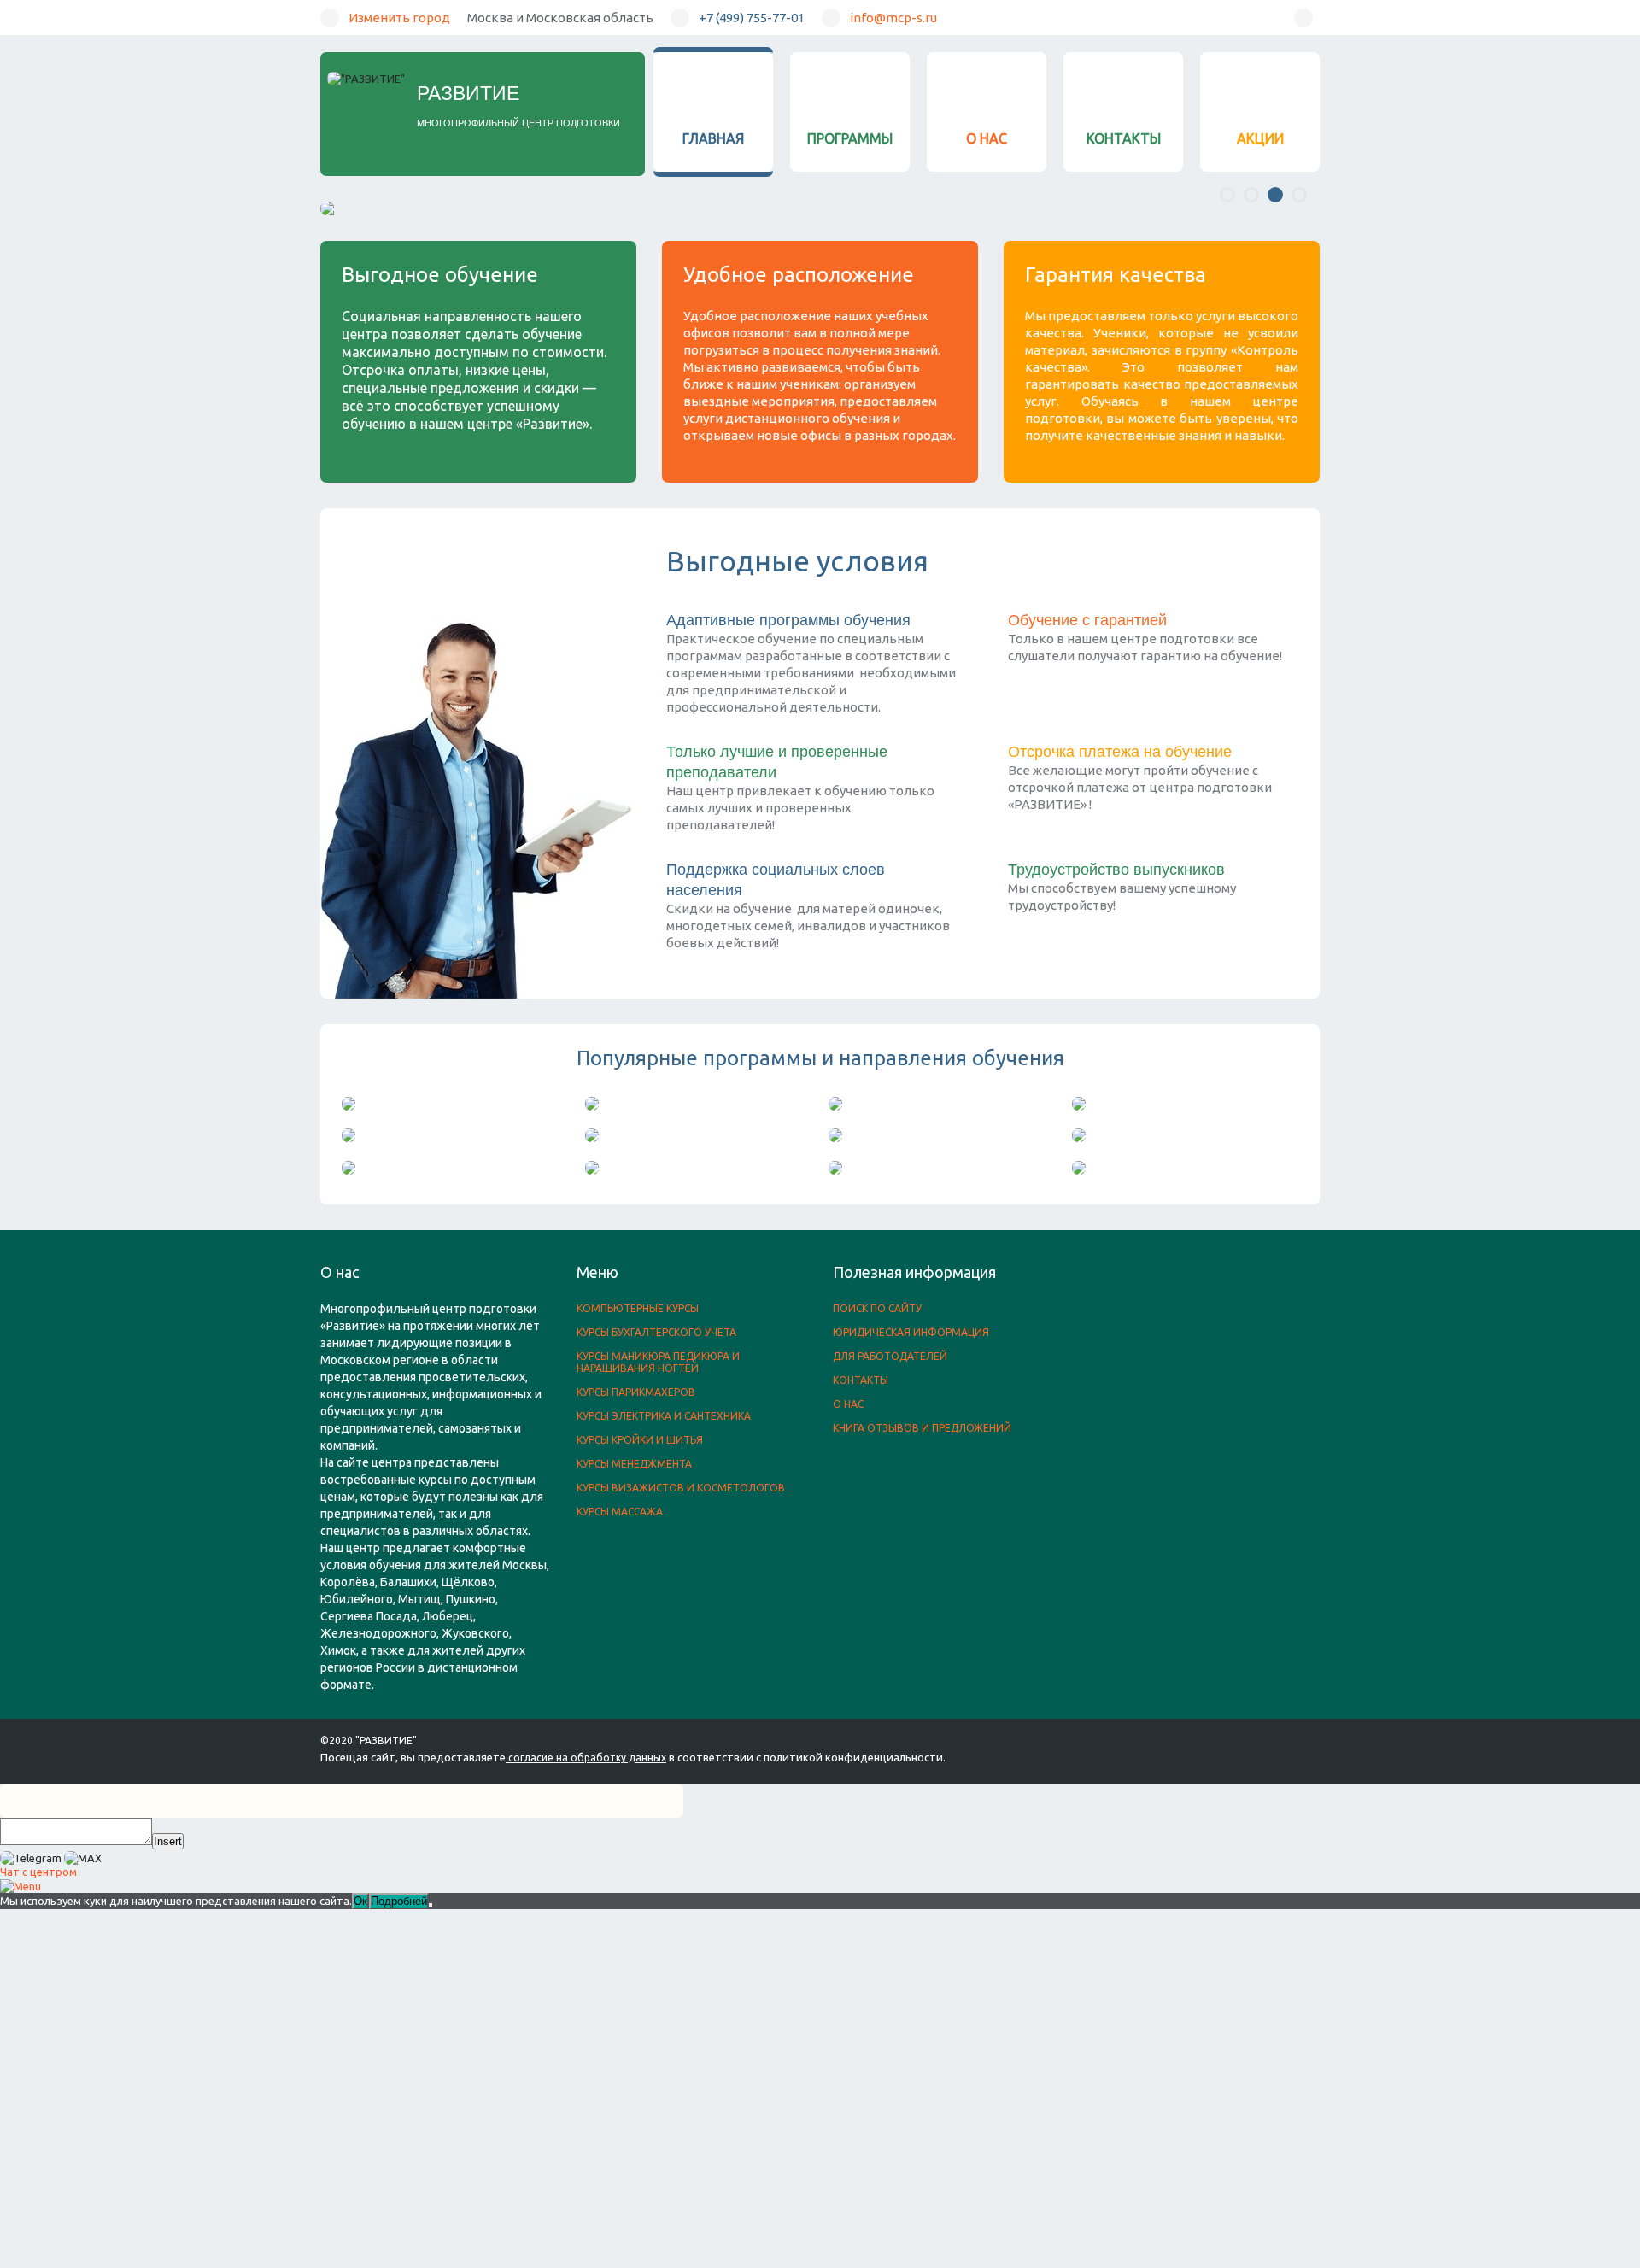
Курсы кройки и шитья (640, 1440)
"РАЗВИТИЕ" (386, 1741)
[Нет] (430, 1905)
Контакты (1124, 138)
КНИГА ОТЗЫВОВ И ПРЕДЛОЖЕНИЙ (922, 1428)
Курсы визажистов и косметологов (681, 1488)
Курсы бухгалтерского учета (656, 1332)
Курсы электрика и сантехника (664, 1416)
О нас (987, 138)
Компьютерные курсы (638, 1308)
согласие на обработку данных (587, 1758)
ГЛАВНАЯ (713, 138)
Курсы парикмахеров (636, 1392)
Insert (168, 1841)
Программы (850, 138)
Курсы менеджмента (634, 1464)
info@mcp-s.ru (893, 18)
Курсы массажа (620, 1512)
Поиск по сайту (877, 1308)
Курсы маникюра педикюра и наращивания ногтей (658, 1362)
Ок (360, 1901)
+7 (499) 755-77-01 (752, 18)
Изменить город (399, 18)
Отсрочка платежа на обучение (1120, 752)
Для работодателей (890, 1356)
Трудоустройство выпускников (1116, 870)
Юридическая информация (911, 1332)
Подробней (399, 1901)
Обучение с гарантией (1087, 620)
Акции (1260, 138)
